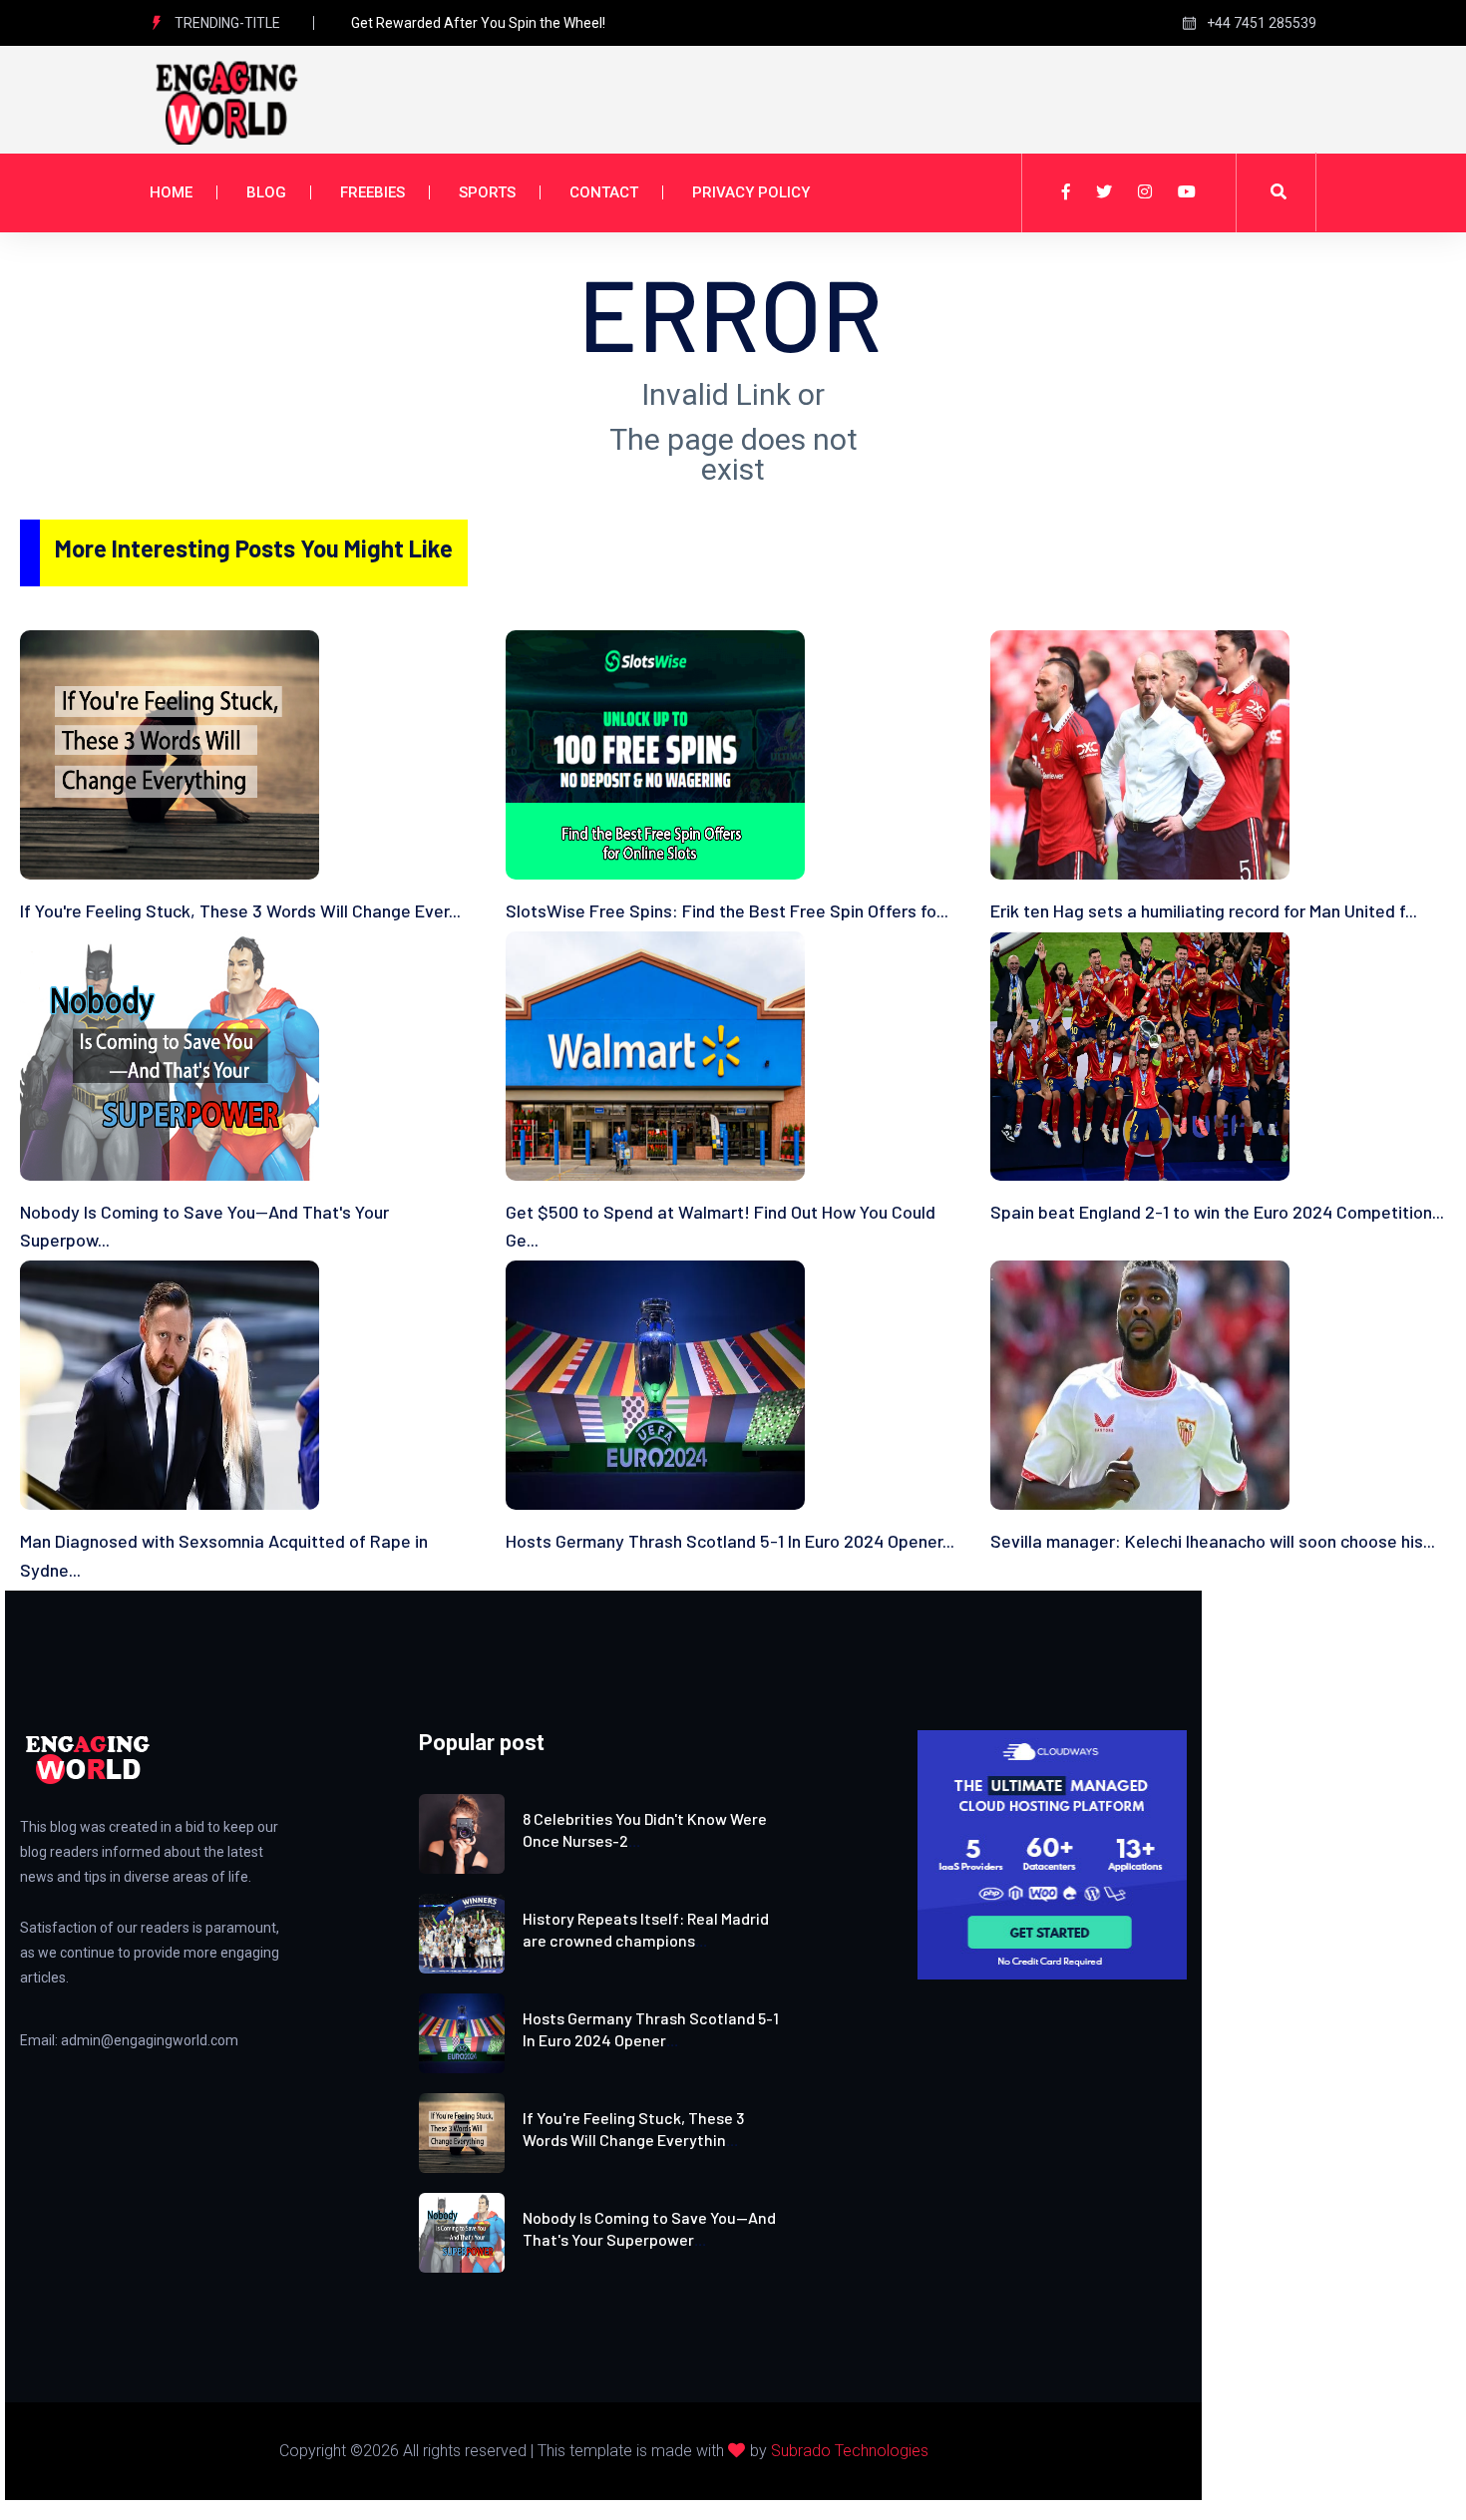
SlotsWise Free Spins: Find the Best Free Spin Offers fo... (727, 910)
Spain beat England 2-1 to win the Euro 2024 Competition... (1217, 1212)
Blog (266, 192)
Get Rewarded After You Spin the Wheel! (478, 23)
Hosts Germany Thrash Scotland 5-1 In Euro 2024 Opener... (730, 1541)
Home (171, 192)
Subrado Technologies (850, 2451)
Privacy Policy (751, 192)
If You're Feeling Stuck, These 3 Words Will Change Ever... (240, 910)
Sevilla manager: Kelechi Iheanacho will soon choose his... (1213, 1541)
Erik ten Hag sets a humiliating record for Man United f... (1204, 910)
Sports (487, 192)
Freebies (372, 192)
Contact (604, 192)
